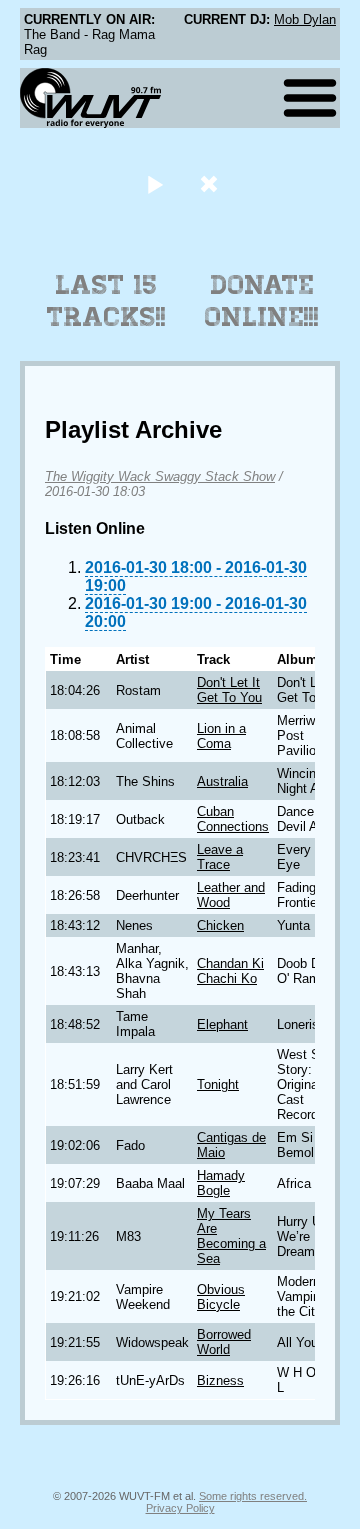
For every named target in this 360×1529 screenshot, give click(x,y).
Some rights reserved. (253, 1496)
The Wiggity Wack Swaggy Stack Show (160, 476)
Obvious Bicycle (221, 1297)
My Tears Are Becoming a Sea (231, 1236)
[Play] (154, 183)
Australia (222, 781)
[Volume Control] (211, 183)
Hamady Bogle (221, 1183)
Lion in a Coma (221, 736)
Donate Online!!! (262, 301)
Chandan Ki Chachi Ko (230, 971)
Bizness (220, 1380)
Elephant (222, 1024)
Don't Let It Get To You (229, 690)
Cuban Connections (233, 819)
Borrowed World (224, 1342)
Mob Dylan (305, 19)
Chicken (220, 925)
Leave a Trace (220, 857)
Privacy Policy (180, 1508)
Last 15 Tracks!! (106, 301)
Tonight (218, 1084)
